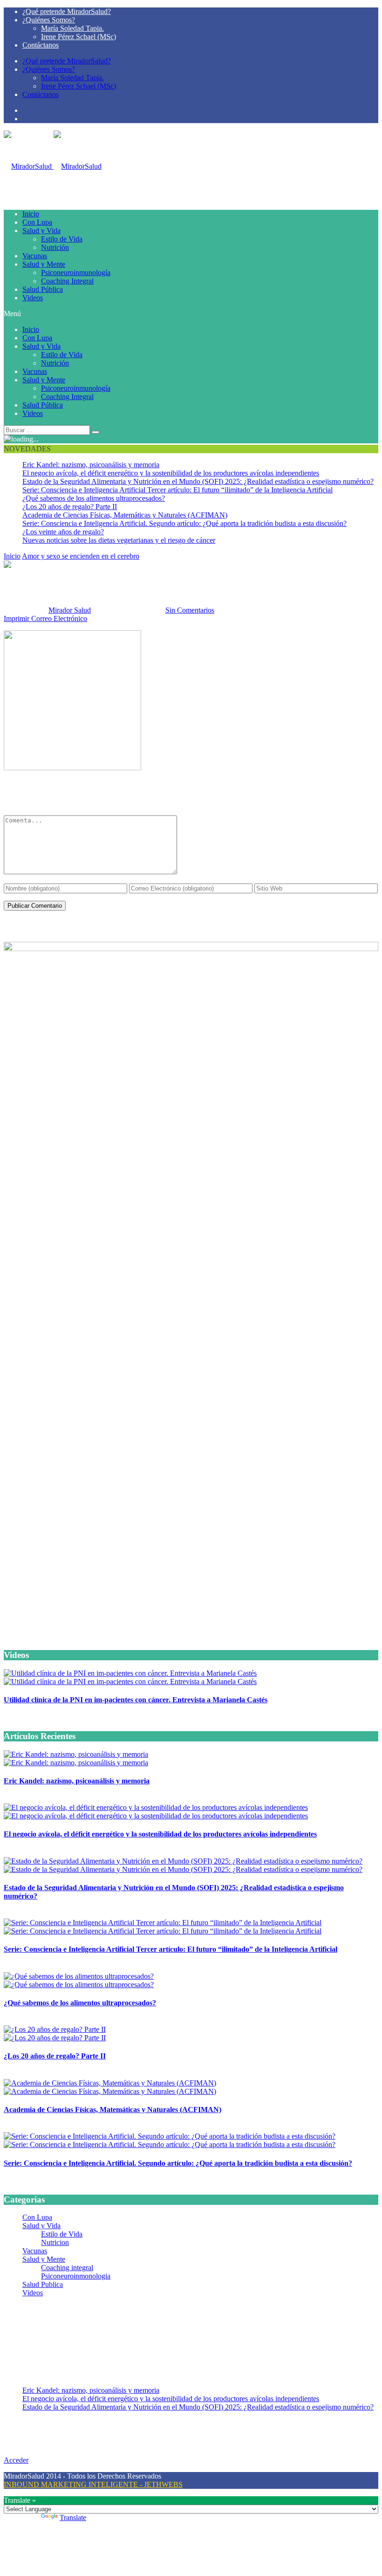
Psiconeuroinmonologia (76, 2276)
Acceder (16, 2460)
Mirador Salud (70, 610)
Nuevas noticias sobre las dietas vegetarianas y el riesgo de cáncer (119, 540)
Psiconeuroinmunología (76, 273)
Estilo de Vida (62, 239)
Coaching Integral (67, 281)
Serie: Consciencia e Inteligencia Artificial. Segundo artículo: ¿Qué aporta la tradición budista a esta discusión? (184, 523)
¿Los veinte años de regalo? (63, 532)
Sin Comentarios (190, 610)
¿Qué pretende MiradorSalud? (67, 11)
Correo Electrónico (59, 618)
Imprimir (17, 618)
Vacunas (35, 256)
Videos (33, 298)
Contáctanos (41, 45)
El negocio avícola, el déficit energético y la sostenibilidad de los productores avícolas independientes (171, 473)
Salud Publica (43, 2284)
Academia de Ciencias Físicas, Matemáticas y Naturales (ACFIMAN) (125, 515)
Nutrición (55, 247)
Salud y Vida (41, 231)
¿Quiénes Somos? (49, 20)
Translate (73, 2517)
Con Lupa (37, 222)
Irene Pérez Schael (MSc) (78, 37)
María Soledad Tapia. (72, 28)
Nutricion (55, 2242)
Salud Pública (43, 289)
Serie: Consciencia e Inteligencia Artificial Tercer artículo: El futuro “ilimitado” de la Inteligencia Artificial (177, 490)
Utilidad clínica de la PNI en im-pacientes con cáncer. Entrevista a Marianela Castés (136, 1700)
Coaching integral (67, 2268)
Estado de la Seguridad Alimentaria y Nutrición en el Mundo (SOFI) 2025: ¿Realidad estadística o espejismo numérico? (198, 481)
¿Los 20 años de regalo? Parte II (70, 507)
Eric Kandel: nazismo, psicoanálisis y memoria (91, 465)
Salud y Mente (44, 264)
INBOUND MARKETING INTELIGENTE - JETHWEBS (93, 2484)
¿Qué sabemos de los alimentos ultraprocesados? (94, 498)
